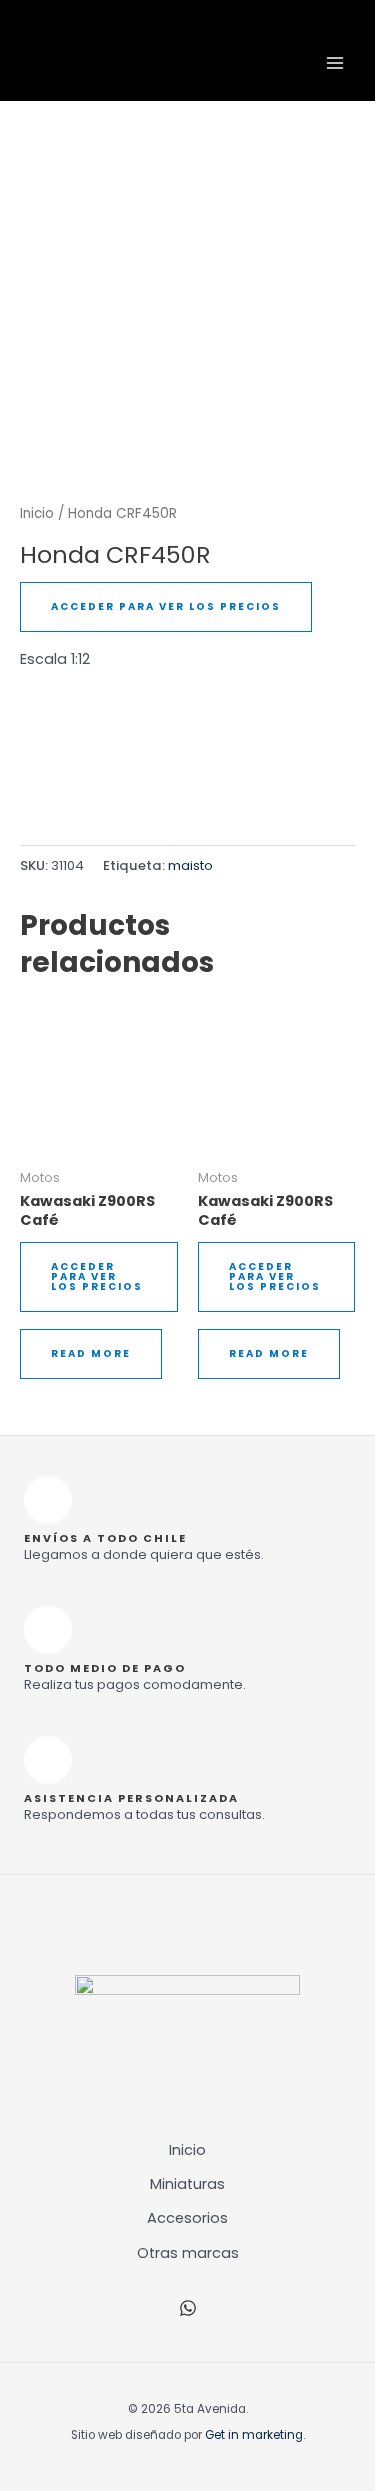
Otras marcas (188, 2253)
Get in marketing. (255, 2435)
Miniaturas (187, 2184)
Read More (91, 1353)
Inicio (37, 513)
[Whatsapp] (188, 2308)
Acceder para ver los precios (166, 606)
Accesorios (187, 2218)
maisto (190, 865)
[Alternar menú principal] (335, 63)
